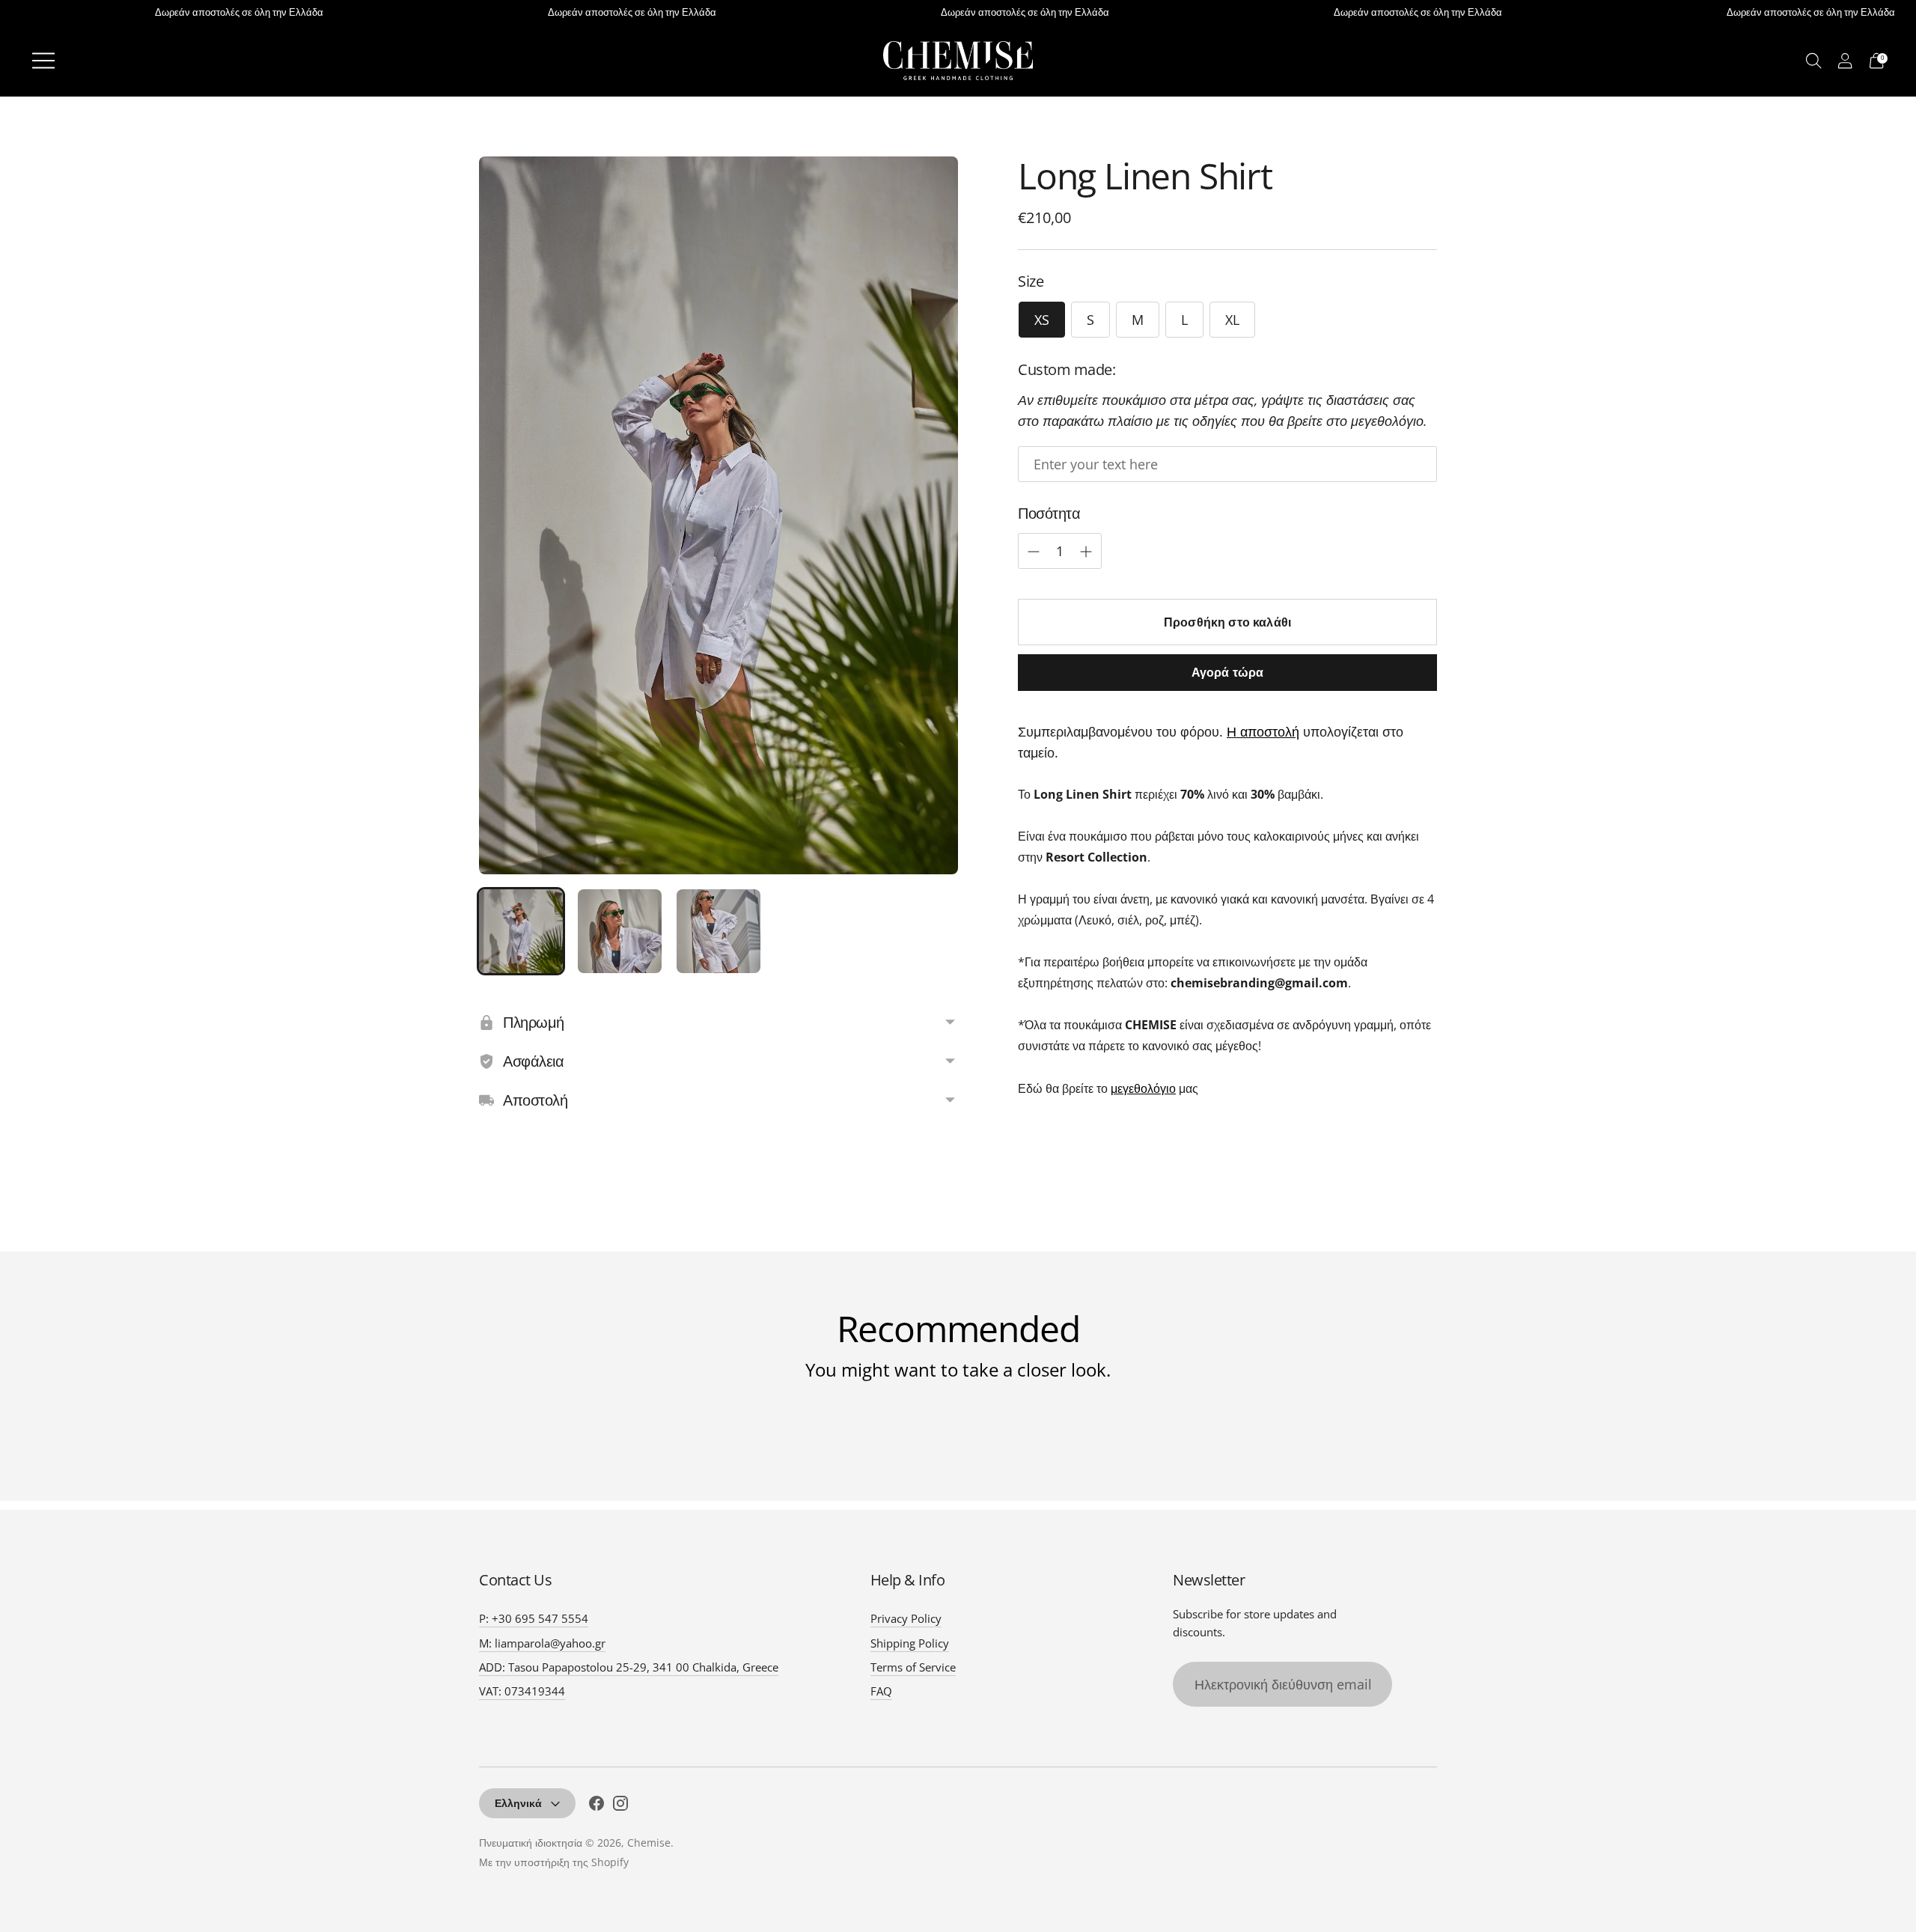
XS (1042, 320)
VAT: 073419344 (522, 1691)
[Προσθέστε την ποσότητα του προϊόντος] (1034, 552)
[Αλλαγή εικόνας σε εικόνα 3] (718, 931)
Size (1031, 281)
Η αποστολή (1263, 731)
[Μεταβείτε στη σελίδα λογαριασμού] (1845, 60)
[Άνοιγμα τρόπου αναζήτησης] (1814, 60)
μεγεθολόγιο (1143, 1088)
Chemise (649, 1843)
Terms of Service (913, 1667)
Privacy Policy (906, 1618)
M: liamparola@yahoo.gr (542, 1643)
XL (1232, 320)
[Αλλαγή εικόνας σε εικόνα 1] (521, 931)
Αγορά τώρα (1228, 672)
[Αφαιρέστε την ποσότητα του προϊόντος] (1086, 552)
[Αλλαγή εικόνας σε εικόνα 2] (620, 931)
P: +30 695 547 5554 (534, 1618)
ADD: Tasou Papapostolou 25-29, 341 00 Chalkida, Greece (629, 1667)
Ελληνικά (518, 1803)
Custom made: (1067, 369)
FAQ (881, 1691)
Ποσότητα (1049, 513)
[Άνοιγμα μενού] (43, 61)
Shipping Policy (910, 1643)
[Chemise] (958, 61)
